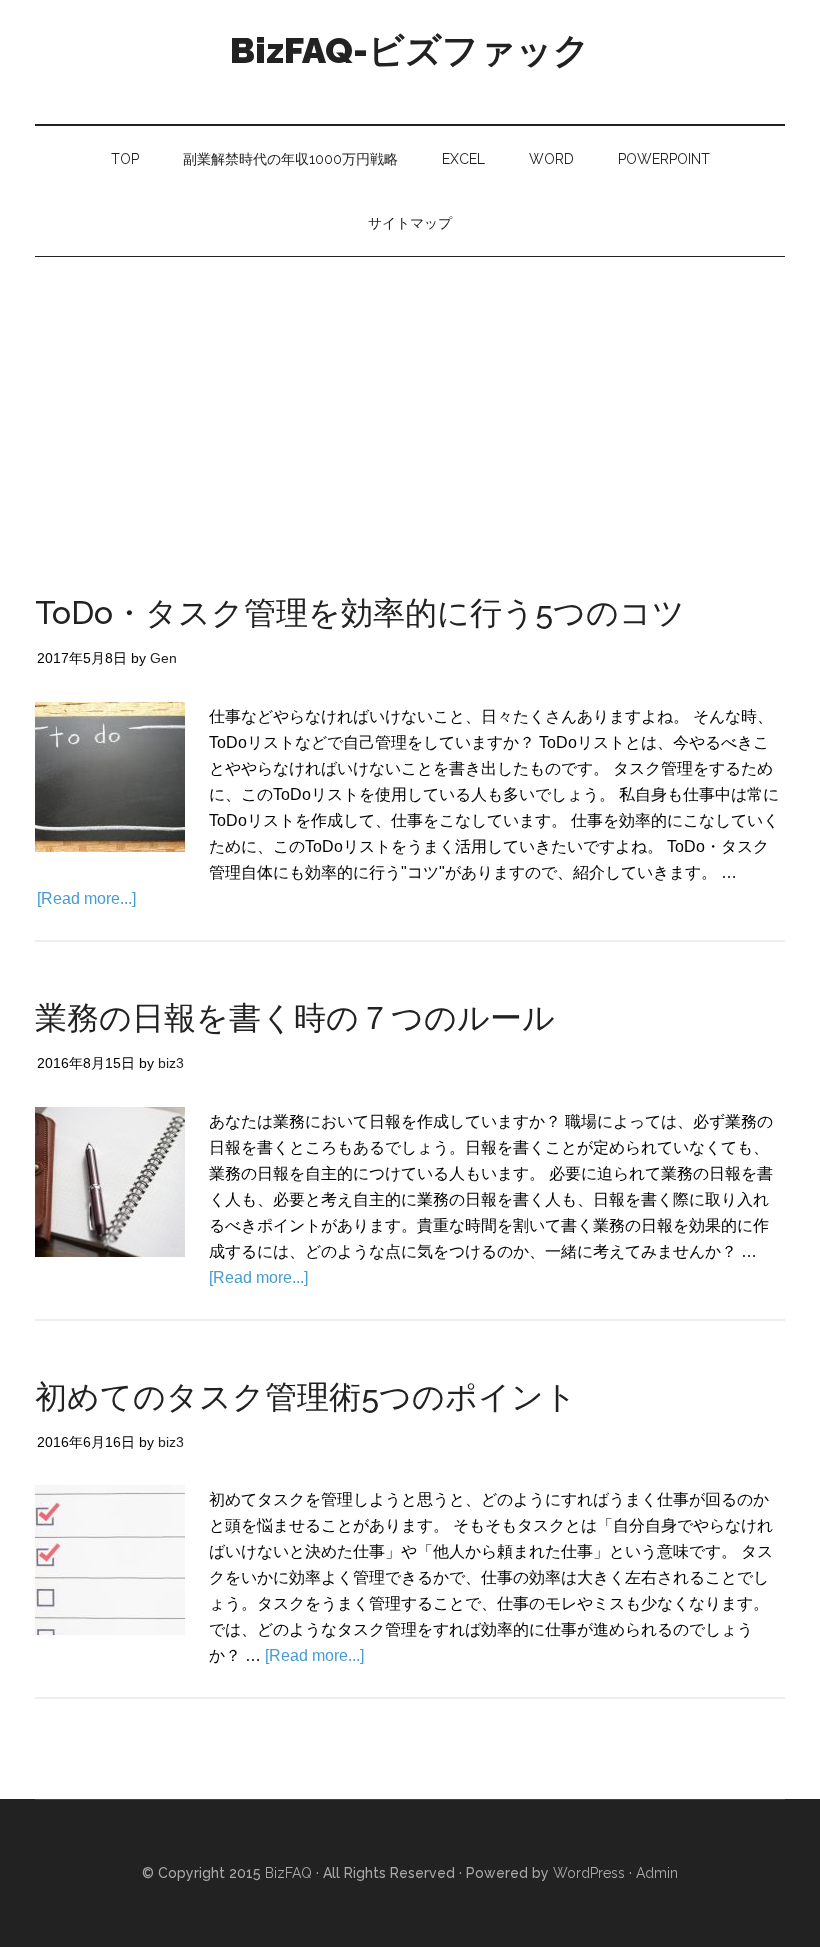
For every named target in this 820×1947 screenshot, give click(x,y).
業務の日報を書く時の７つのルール (295, 1017)
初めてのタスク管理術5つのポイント (306, 1396)
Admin (657, 1873)
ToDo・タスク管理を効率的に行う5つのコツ (360, 612)
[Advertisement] (410, 407)
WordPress (589, 1873)
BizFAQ (288, 1873)
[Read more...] (86, 898)
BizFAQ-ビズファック (410, 50)
